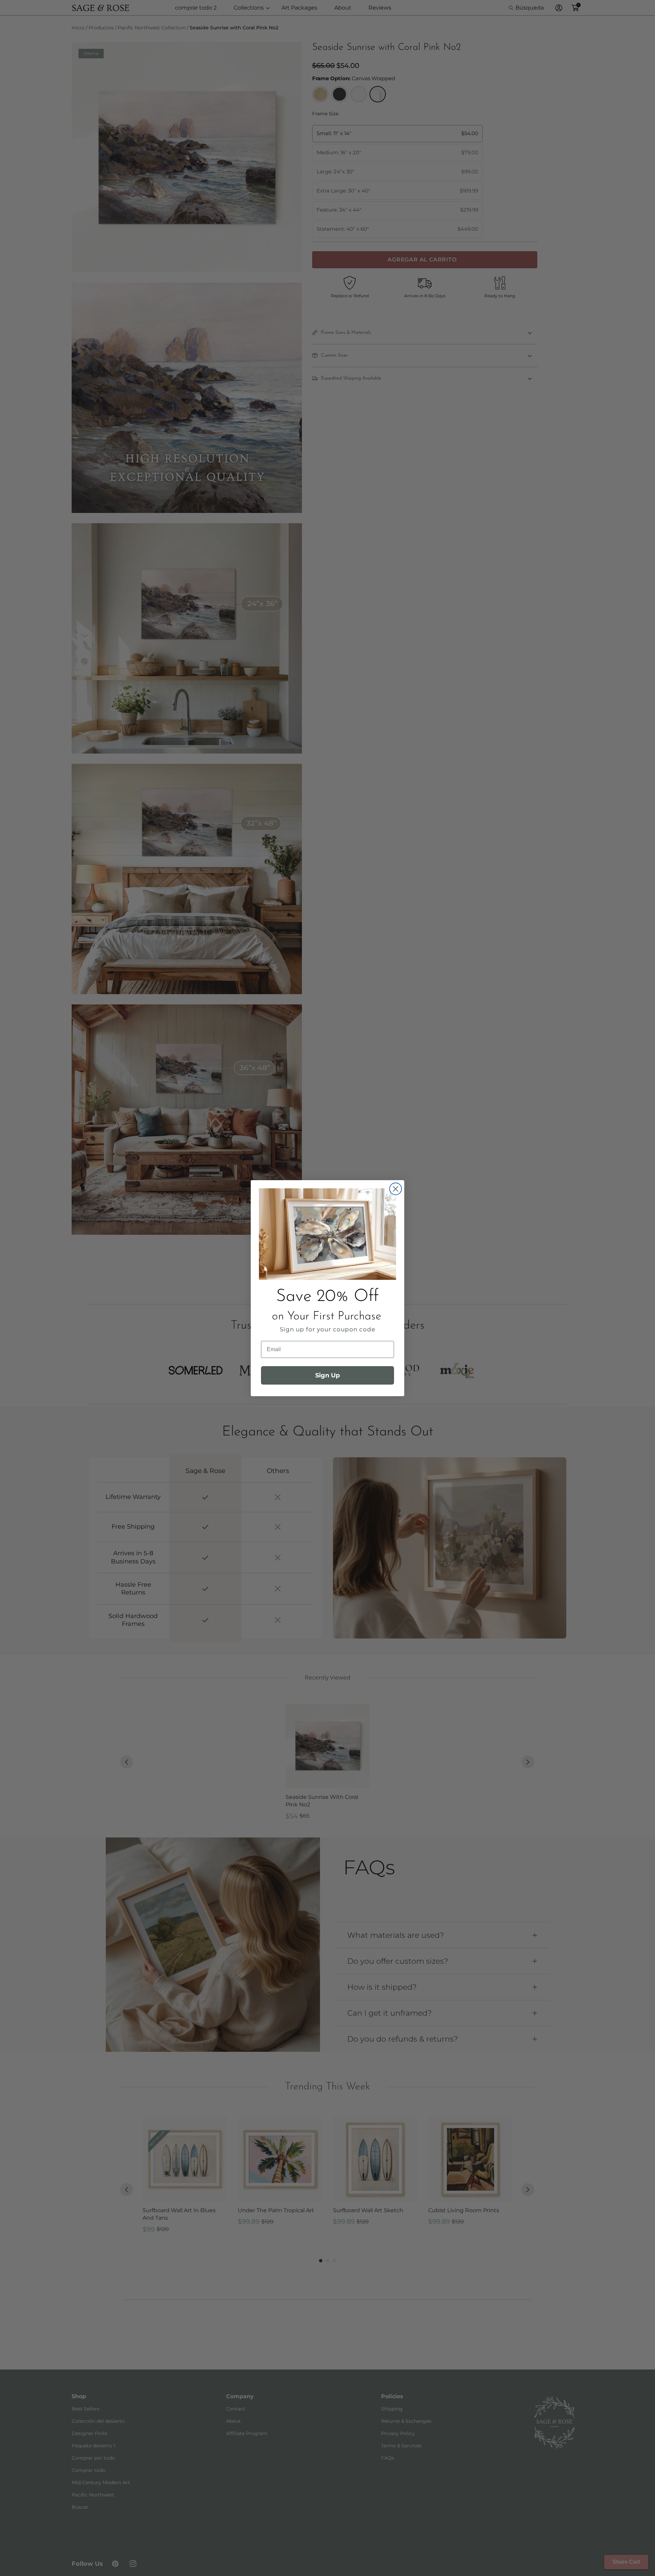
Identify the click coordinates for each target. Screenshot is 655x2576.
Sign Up (327, 1375)
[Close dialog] (396, 1189)
